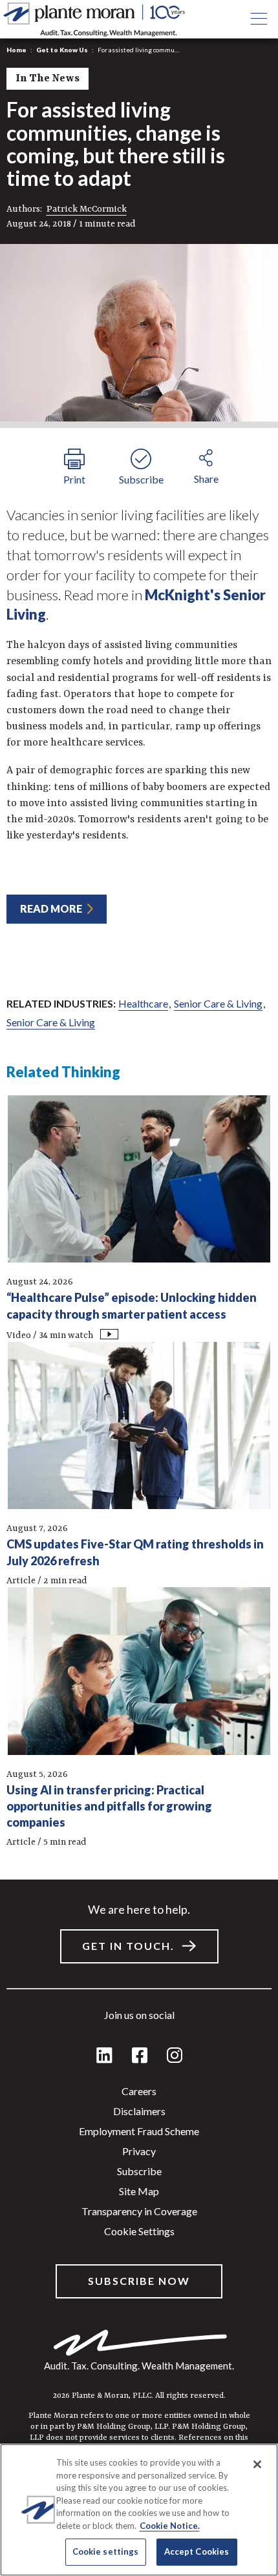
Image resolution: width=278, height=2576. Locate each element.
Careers (139, 2091)
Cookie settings (139, 2231)
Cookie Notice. (170, 2526)
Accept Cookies (197, 2551)
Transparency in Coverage (139, 2211)
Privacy (139, 2151)
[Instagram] (175, 2056)
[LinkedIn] (104, 2056)
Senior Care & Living (218, 1003)
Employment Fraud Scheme (139, 2131)
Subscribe (139, 2171)
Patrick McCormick (87, 209)
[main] (139, 1288)
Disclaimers (139, 2111)
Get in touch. (128, 1946)
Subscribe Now (139, 2281)
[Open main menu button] (259, 19)
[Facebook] (140, 2056)
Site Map (139, 2191)
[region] (139, 2510)
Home (16, 50)
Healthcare (143, 1003)
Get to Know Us (62, 50)
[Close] (257, 2464)
